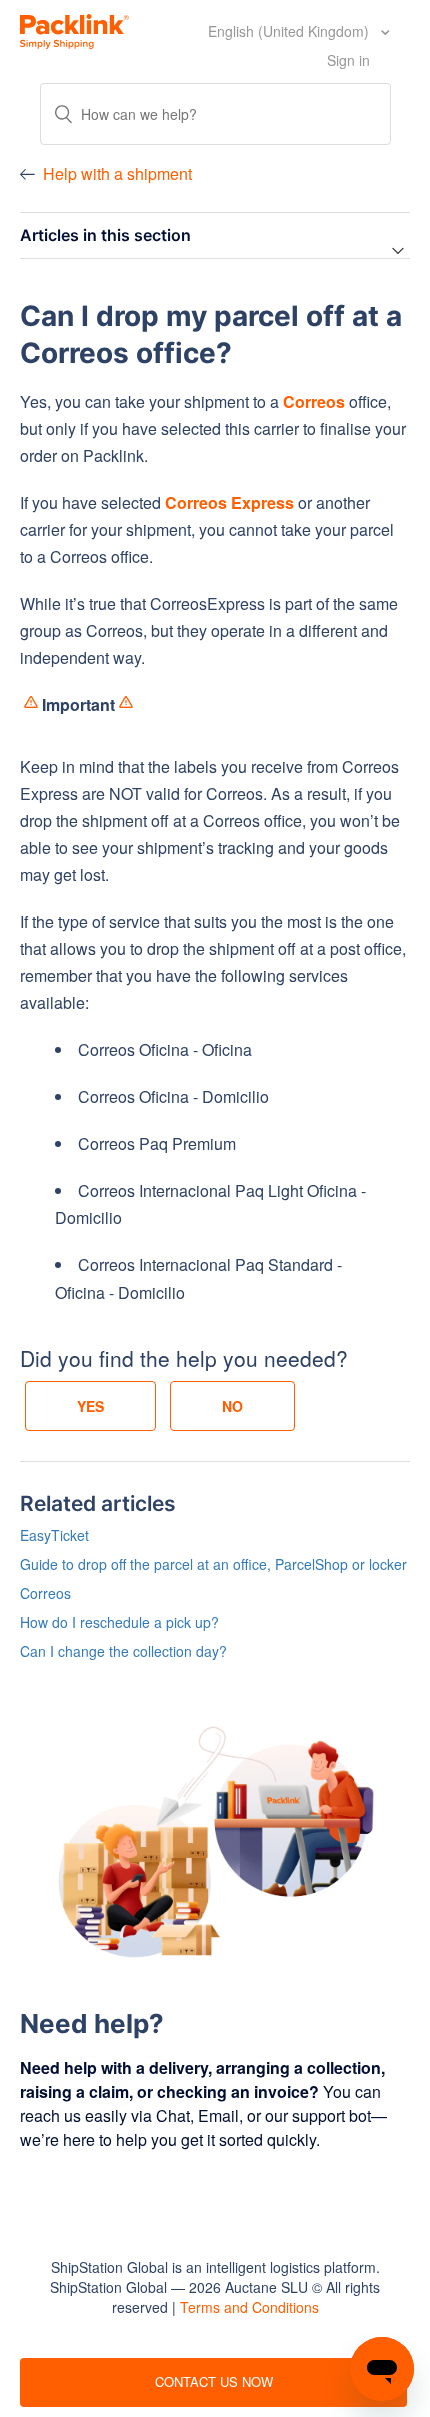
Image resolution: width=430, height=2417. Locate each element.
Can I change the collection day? (123, 1651)
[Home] (74, 29)
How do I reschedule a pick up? (119, 1622)
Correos (45, 1593)
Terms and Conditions (249, 2307)
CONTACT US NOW (214, 2381)
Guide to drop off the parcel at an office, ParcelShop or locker (213, 1564)
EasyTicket (54, 1535)
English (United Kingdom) (290, 31)
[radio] (90, 1406)
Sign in (348, 60)
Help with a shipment (117, 173)
